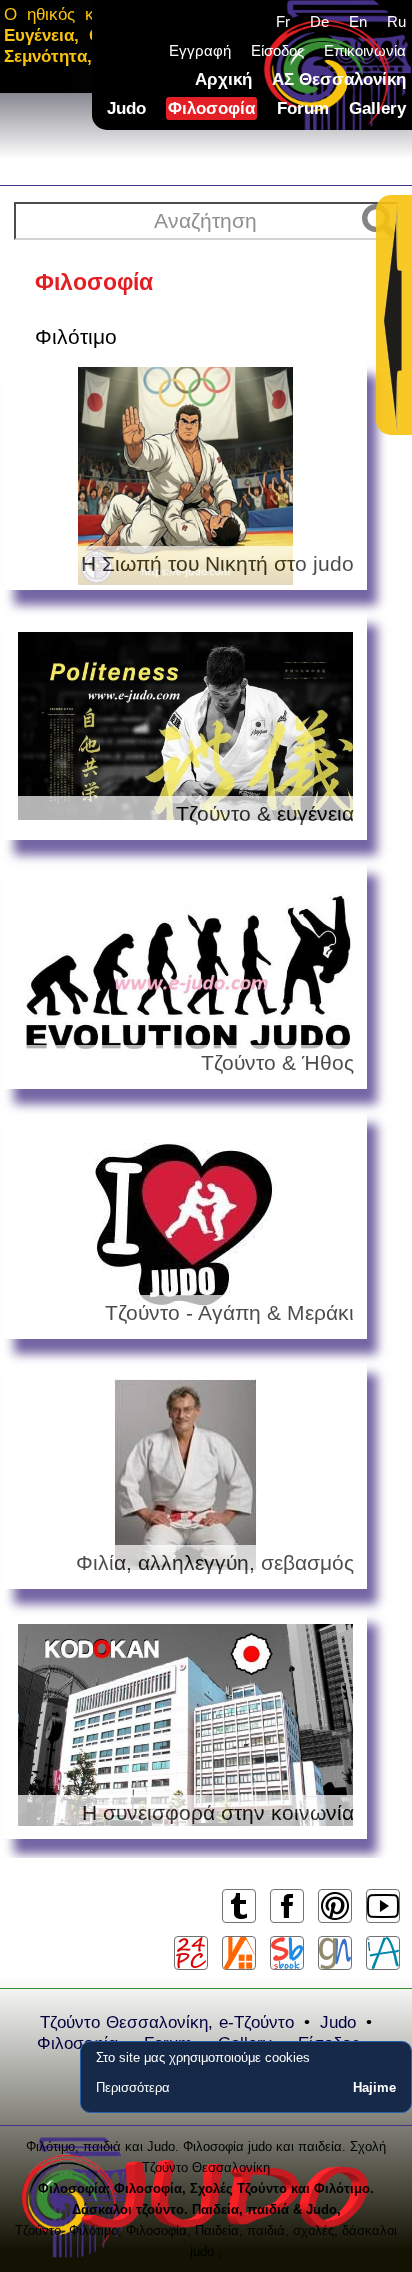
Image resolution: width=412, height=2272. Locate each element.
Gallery (377, 108)
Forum (303, 108)
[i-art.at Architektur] (383, 1953)
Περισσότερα (133, 2087)
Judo (126, 108)
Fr (283, 21)
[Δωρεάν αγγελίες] (239, 1953)
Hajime (374, 2087)
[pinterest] (334, 1921)
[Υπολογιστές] (191, 1953)
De (319, 21)
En (358, 21)
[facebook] (286, 1921)
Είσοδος (277, 50)
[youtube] (382, 1921)
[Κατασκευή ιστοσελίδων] (335, 1953)
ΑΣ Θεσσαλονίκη (339, 79)
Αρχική (223, 79)
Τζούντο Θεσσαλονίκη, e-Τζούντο (167, 2022)
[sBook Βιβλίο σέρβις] (287, 1953)
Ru (396, 21)
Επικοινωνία (365, 50)
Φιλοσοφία (211, 108)
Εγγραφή (200, 50)
